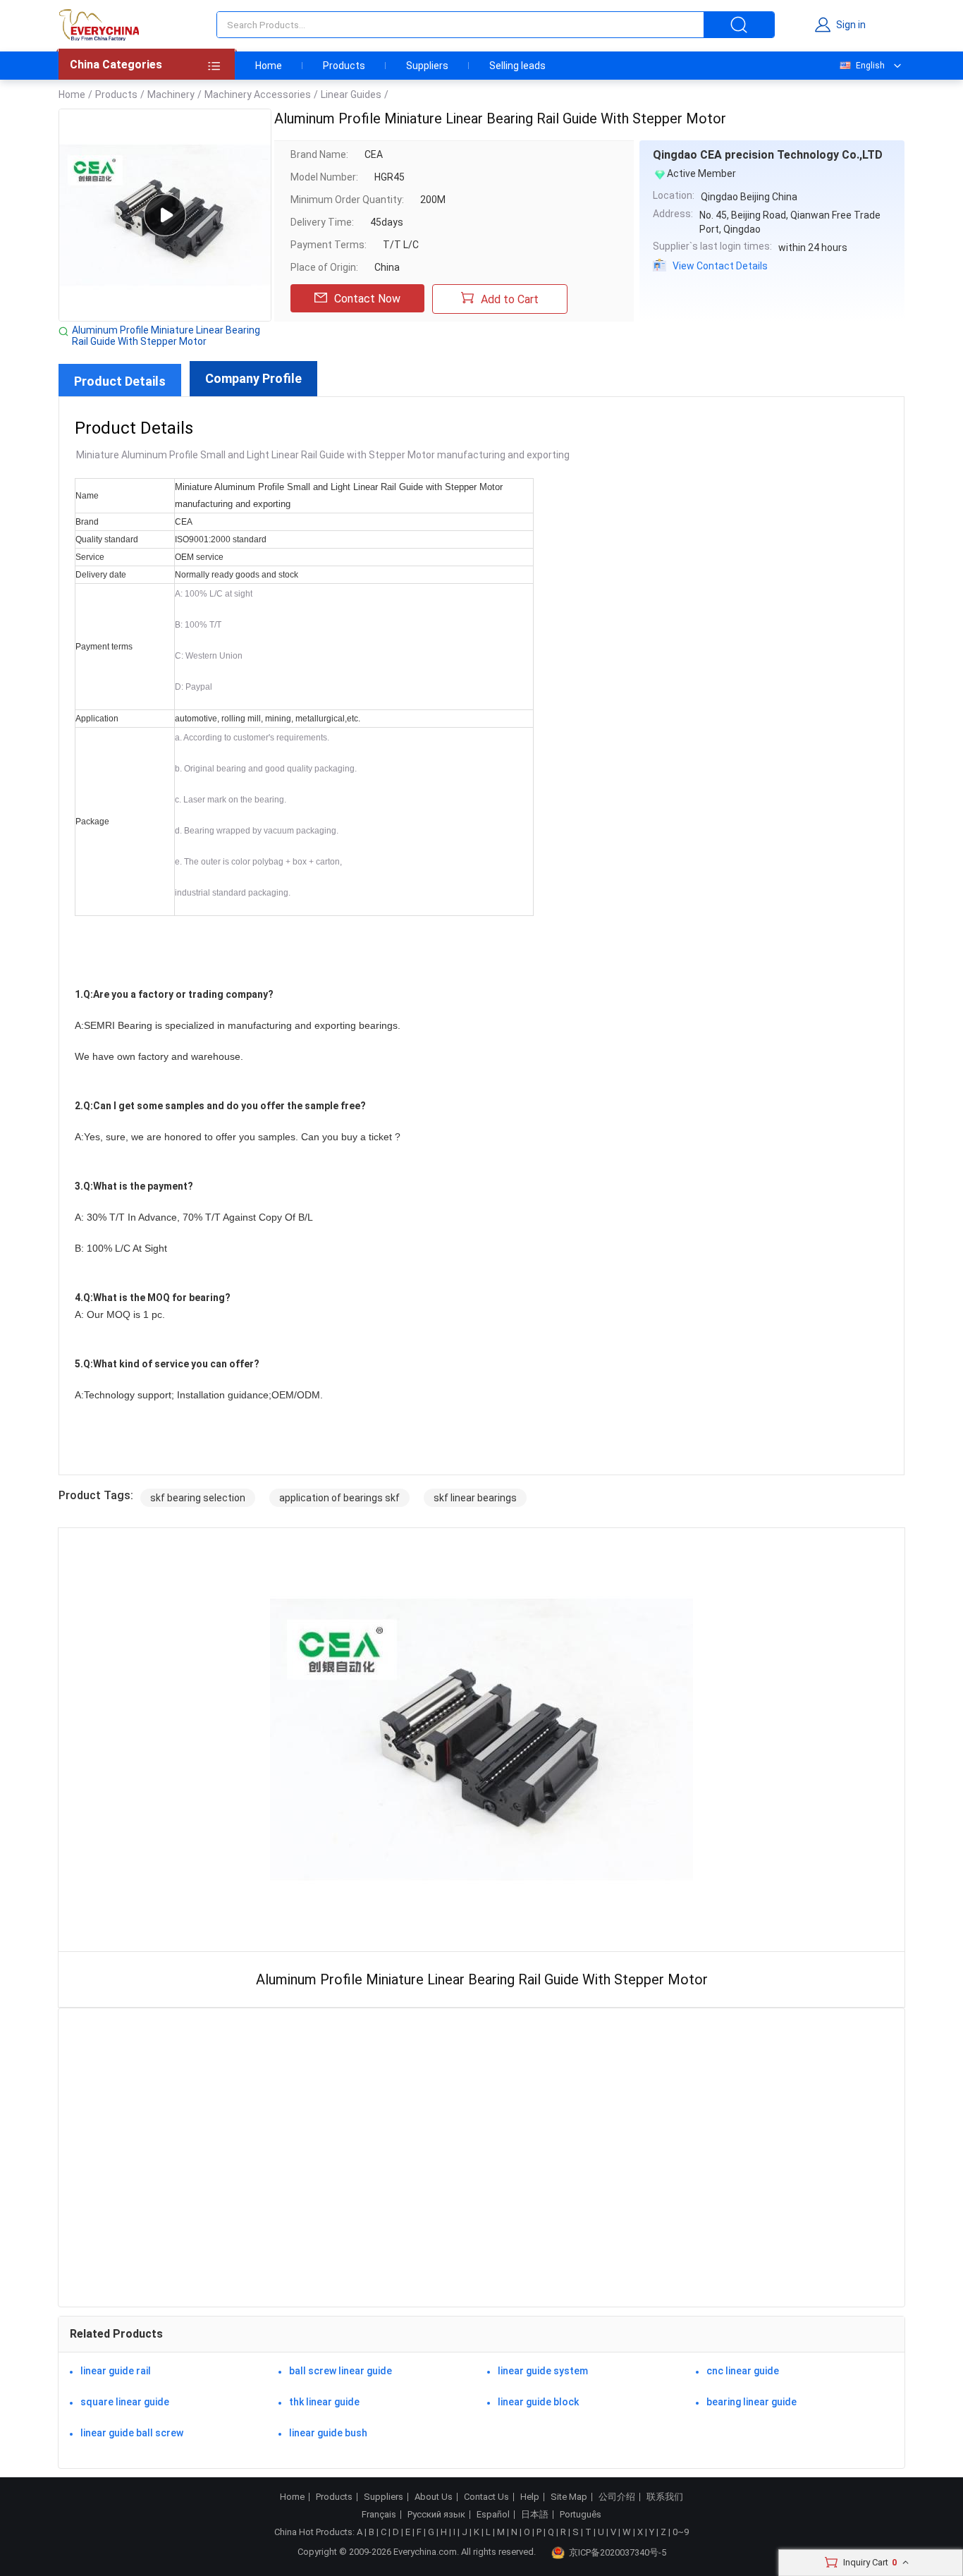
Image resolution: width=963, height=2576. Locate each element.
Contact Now (367, 299)
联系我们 (665, 2497)
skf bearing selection (198, 1498)
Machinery (171, 94)
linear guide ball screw (132, 2433)
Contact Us (486, 2497)
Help (530, 2497)
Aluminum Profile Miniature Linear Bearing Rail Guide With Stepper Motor (166, 336)
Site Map (569, 2497)
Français (379, 2515)
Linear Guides (351, 94)
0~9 (681, 2532)
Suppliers (427, 66)
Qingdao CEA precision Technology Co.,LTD (768, 155)
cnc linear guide (743, 2371)
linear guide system (543, 2371)
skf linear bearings (475, 1498)
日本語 (535, 2515)
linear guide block (538, 2402)
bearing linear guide (752, 2402)
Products (344, 66)
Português (581, 2515)
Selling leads (517, 66)
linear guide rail (116, 2371)
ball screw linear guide (341, 2371)
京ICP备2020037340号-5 (618, 2552)
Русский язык (436, 2515)
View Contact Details (720, 266)
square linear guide (125, 2402)
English (870, 66)
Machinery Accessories (258, 94)
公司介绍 (617, 2497)
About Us (434, 2497)
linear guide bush (328, 2433)
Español (493, 2515)
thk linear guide (324, 2402)
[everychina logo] (99, 25)
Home (269, 66)
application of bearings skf (339, 1498)
